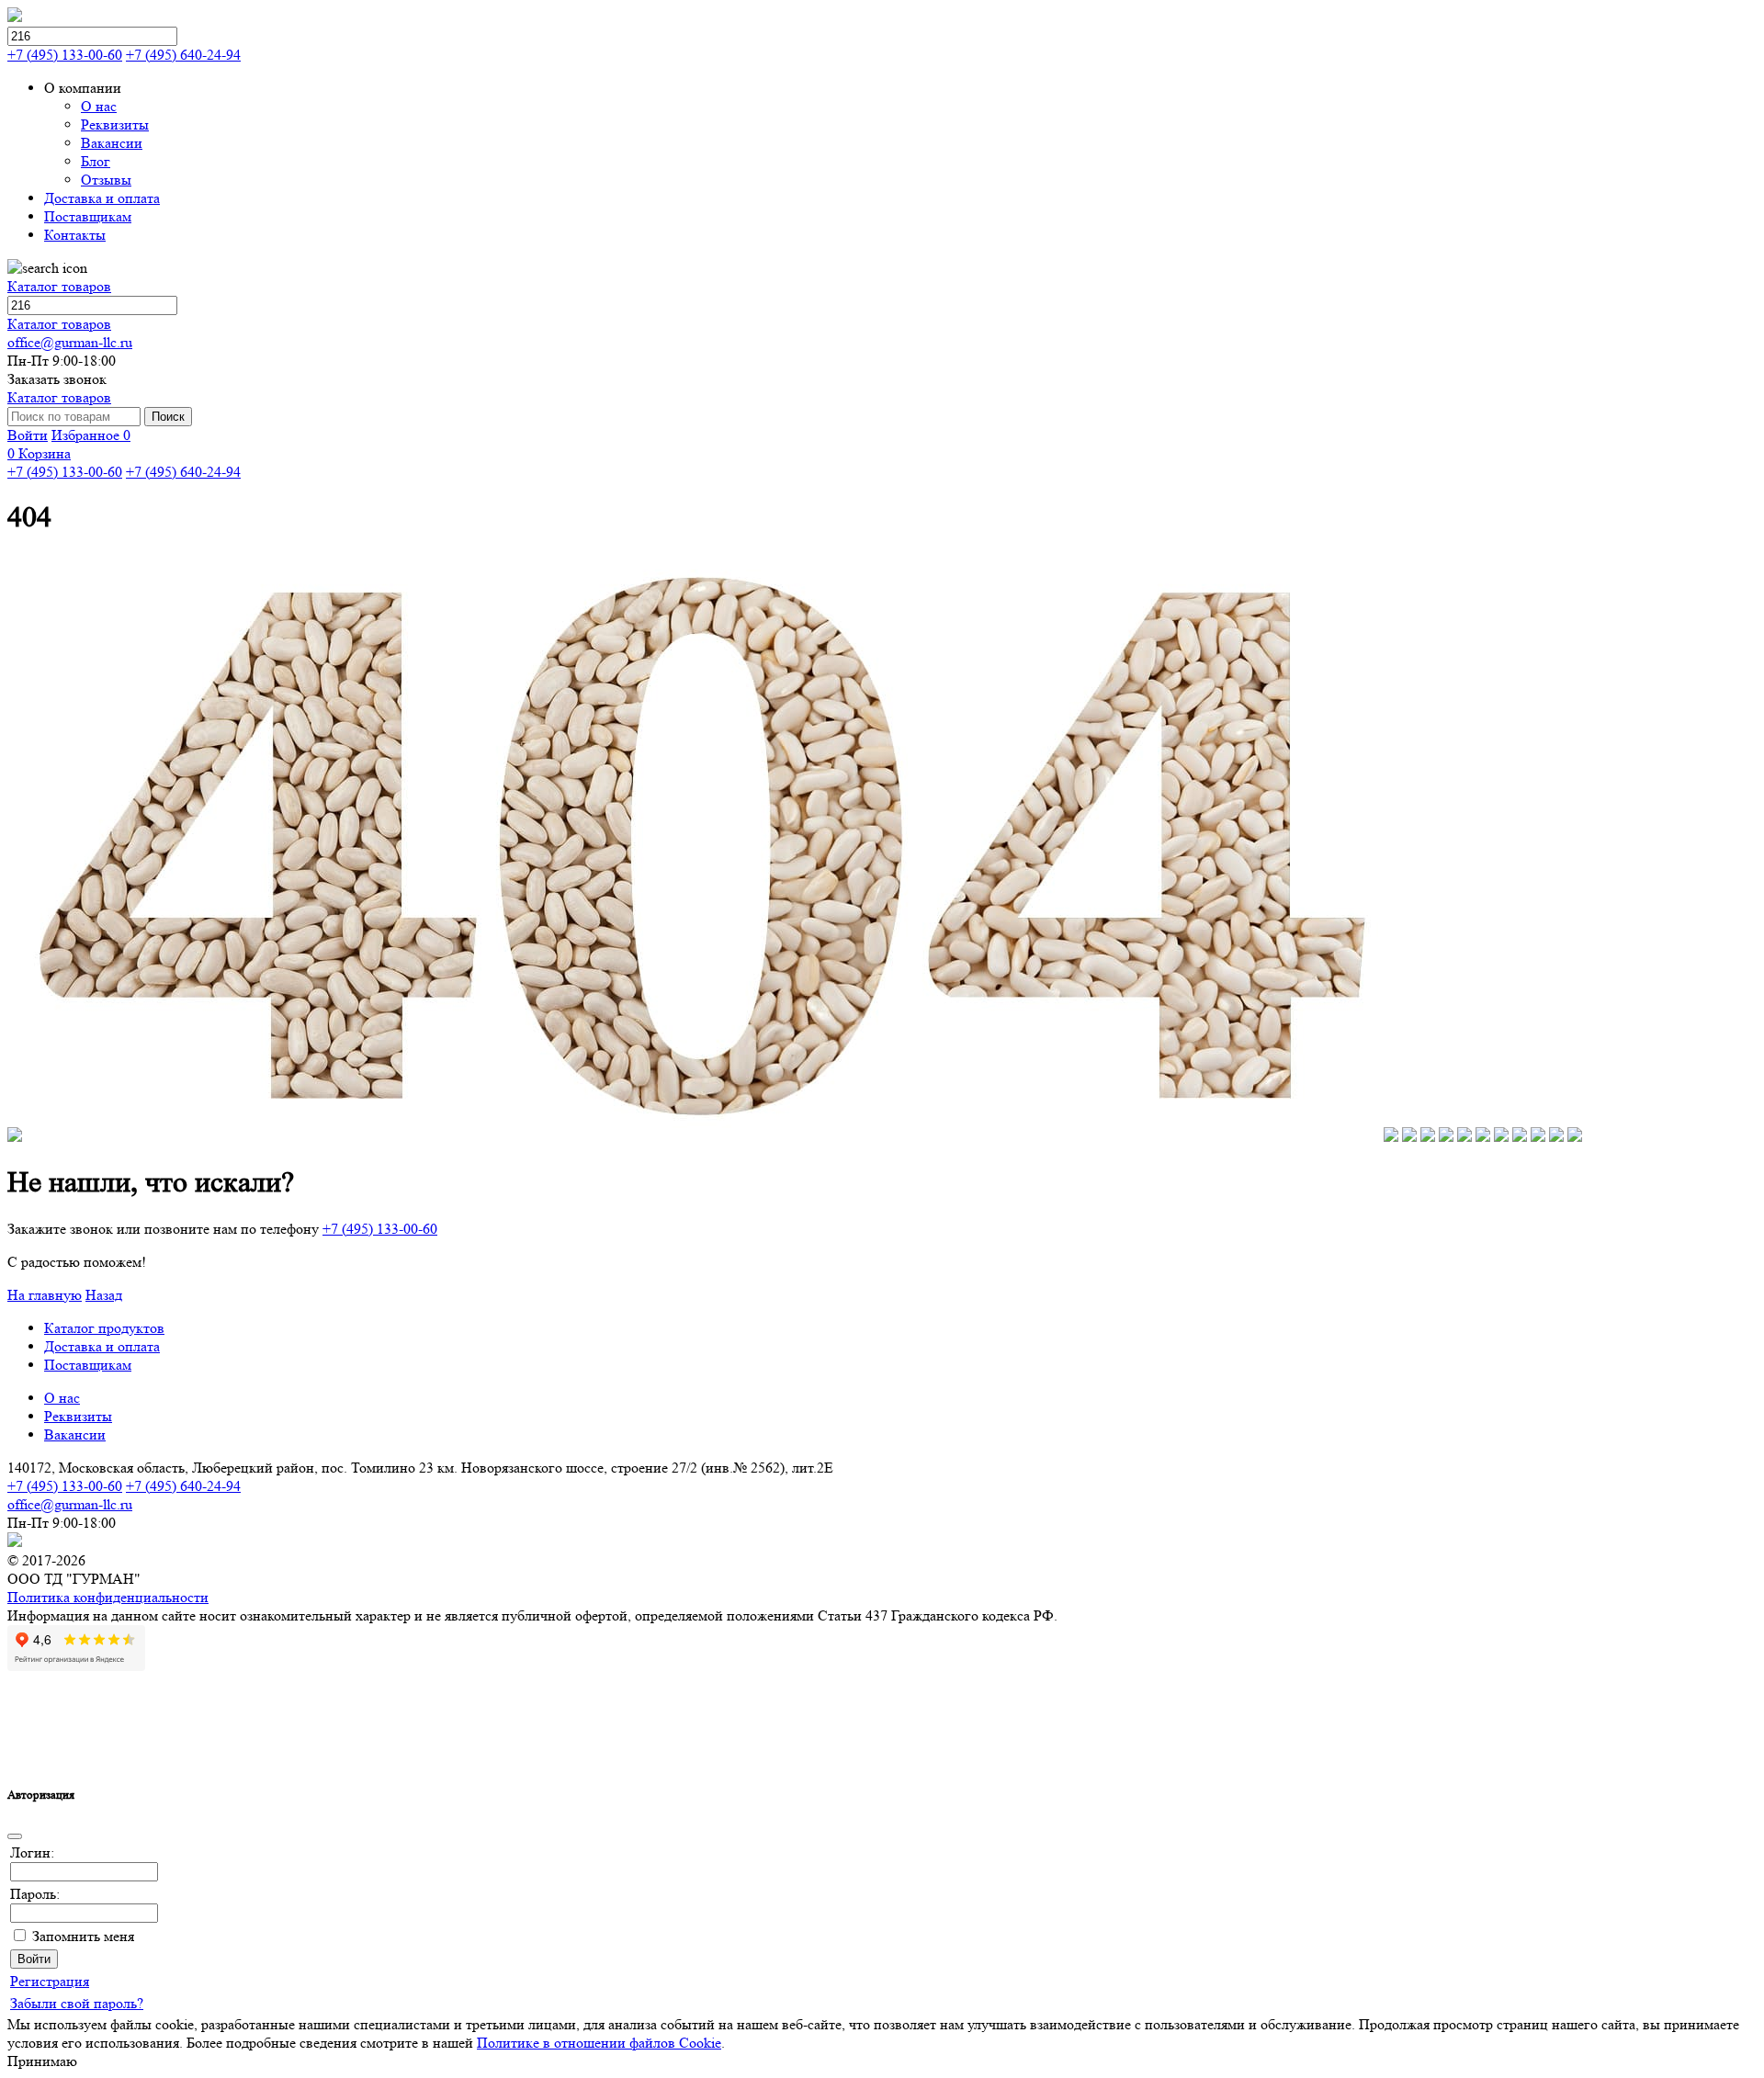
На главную (45, 1295)
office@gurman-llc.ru (70, 342)
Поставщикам (88, 1365)
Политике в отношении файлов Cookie (599, 2043)
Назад (104, 1295)
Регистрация (50, 1981)
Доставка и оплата (102, 1346)
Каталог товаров (59, 286)
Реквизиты (78, 1416)
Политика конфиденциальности (108, 1597)
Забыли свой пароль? (77, 2003)
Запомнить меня (83, 1936)
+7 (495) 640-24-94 (183, 55)
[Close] (15, 1836)
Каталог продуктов (104, 1328)
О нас (62, 1398)
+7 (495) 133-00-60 (65, 55)
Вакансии (75, 1434)
